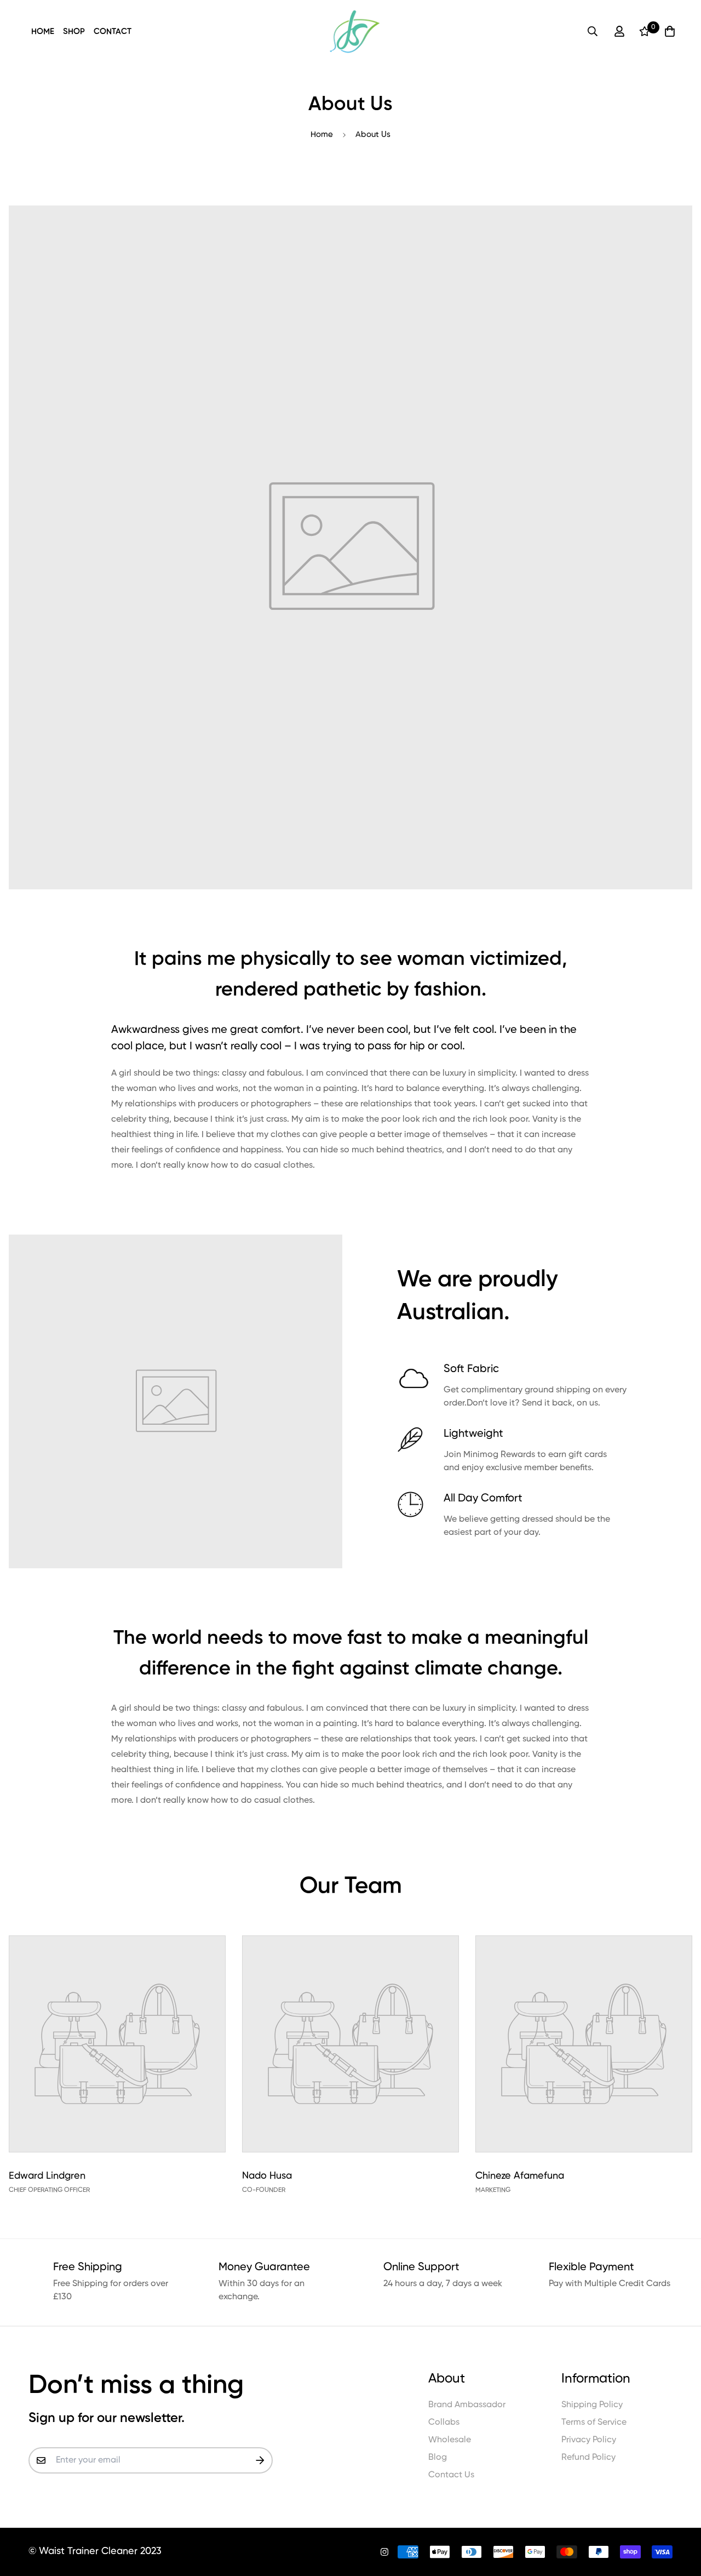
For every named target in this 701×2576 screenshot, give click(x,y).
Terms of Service (594, 2423)
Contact (113, 32)
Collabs (444, 2423)
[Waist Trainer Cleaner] (355, 32)
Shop (74, 32)
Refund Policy (588, 2458)
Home (43, 32)
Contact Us (451, 2475)
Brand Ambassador (467, 2405)
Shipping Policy (592, 2405)
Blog (438, 2458)
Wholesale (450, 2440)
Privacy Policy (589, 2440)
